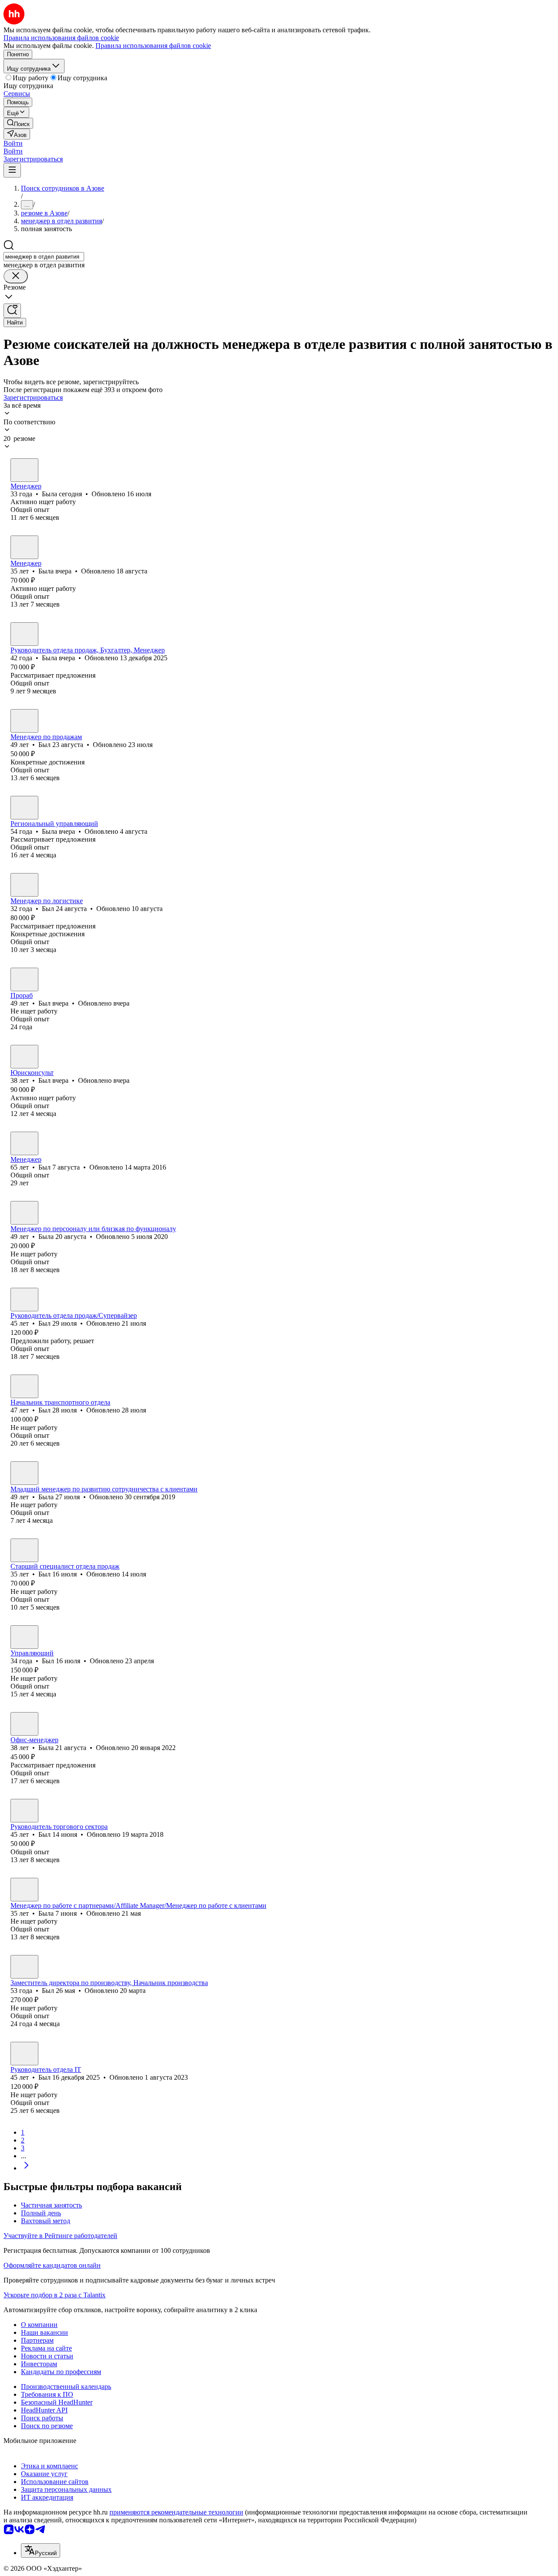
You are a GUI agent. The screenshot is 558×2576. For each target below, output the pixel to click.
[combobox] (44, 257)
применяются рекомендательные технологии (176, 2512)
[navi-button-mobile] (12, 170)
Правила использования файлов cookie (153, 46)
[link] (18, 123)
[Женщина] (24, 470)
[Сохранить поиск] (12, 311)
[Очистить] (16, 276)
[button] (13, 143)
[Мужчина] (24, 721)
